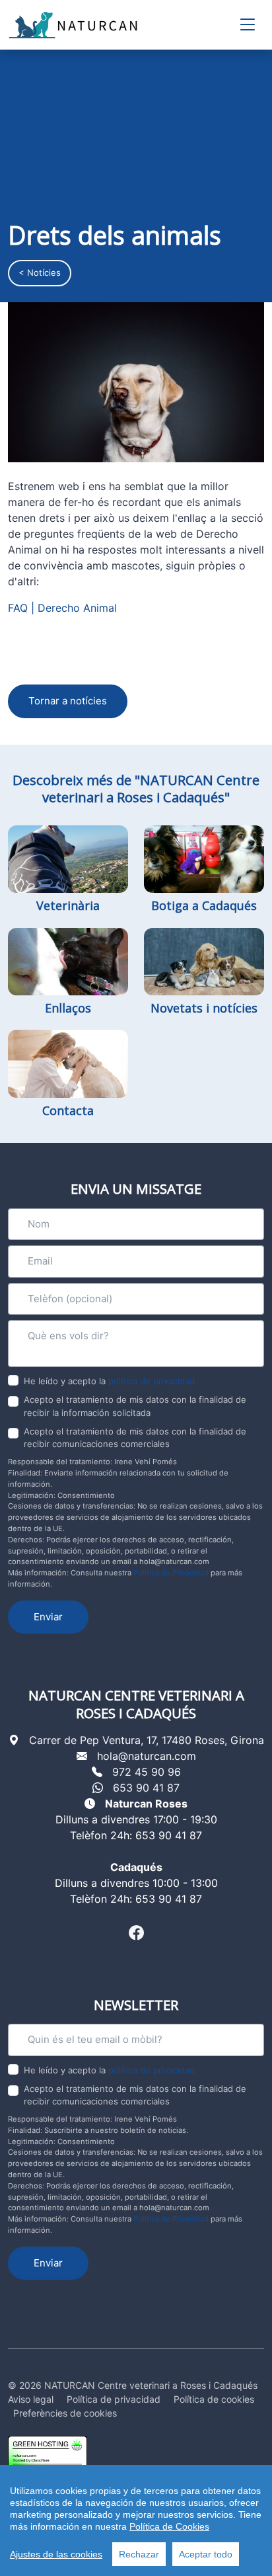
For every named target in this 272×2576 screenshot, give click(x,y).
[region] (136, 2520)
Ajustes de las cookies (56, 2554)
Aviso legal (31, 2399)
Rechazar (139, 2554)
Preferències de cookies (65, 2413)
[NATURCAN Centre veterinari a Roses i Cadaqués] (74, 25)
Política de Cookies (169, 2526)
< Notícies (40, 272)
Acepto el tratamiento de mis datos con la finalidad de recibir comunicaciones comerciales (135, 1438)
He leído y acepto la (109, 1381)
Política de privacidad (114, 2399)
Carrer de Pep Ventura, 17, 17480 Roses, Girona (147, 1740)
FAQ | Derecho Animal (62, 608)
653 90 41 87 (146, 1788)
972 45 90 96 (147, 1772)
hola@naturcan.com (147, 1756)
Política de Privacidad (171, 1573)
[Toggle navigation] (248, 25)
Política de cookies (214, 2399)
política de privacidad (152, 1381)
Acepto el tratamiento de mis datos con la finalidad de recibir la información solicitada (135, 1406)
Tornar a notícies (68, 701)
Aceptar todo (206, 2554)
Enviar (48, 1617)
